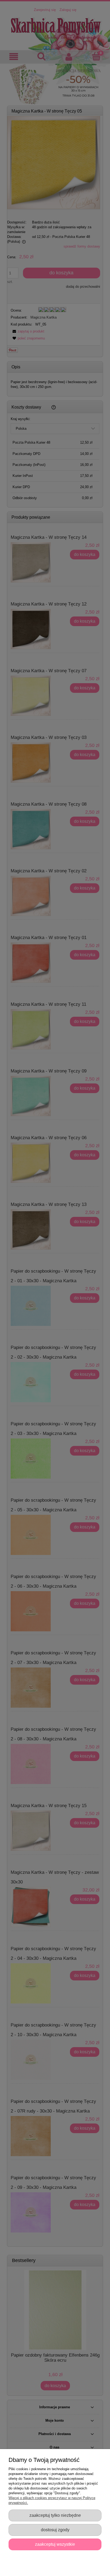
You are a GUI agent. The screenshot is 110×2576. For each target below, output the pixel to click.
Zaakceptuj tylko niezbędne (55, 2515)
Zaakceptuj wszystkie (55, 2544)
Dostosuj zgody (55, 2530)
